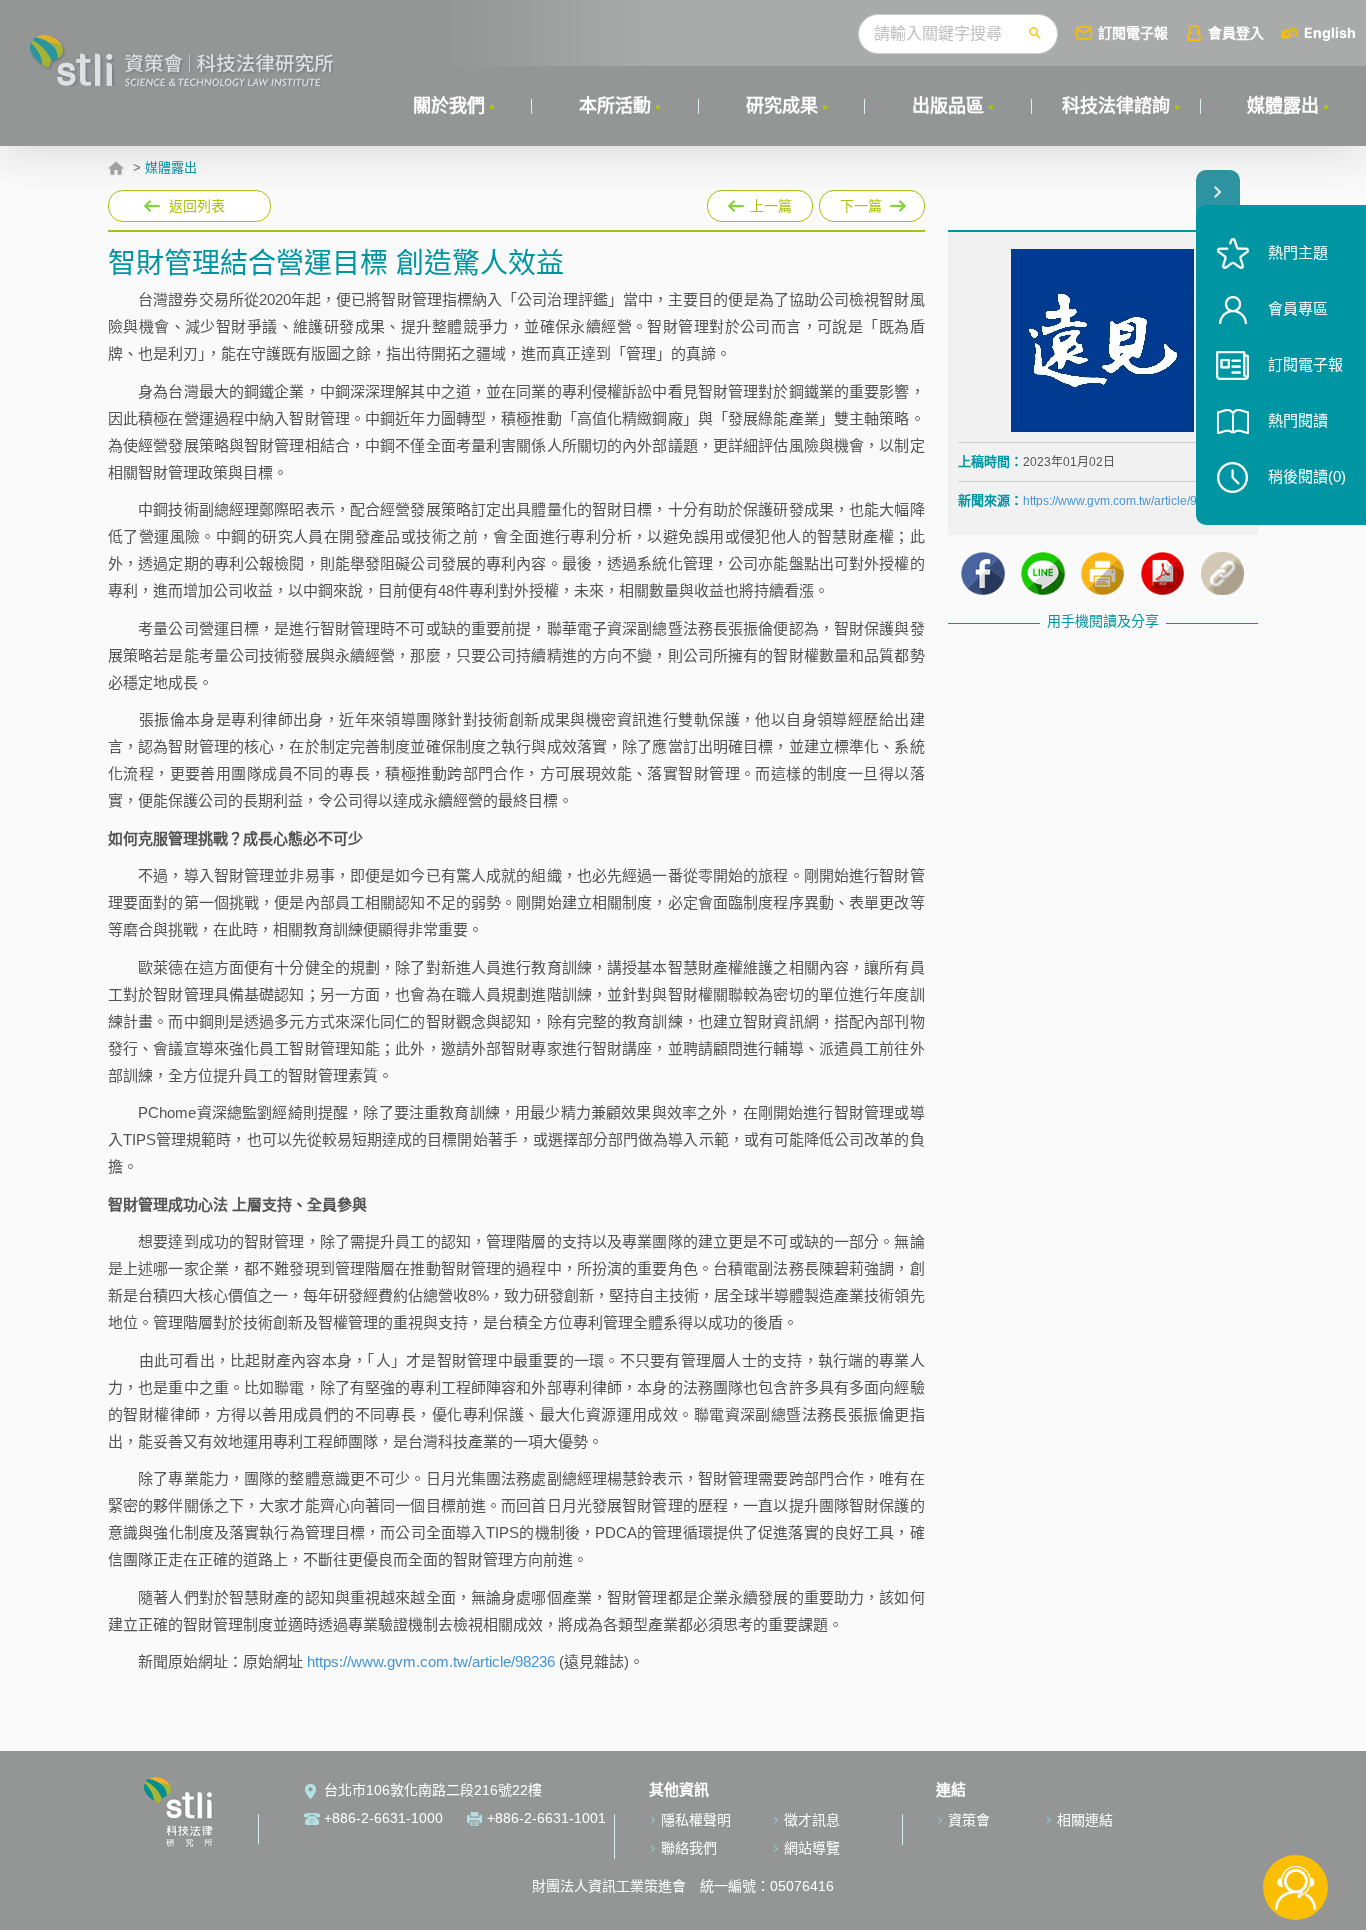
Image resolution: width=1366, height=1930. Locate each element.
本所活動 (615, 106)
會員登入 (1236, 32)
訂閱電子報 (1133, 32)
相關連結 (1085, 1820)
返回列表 (197, 206)
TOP (1295, 1821)
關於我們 (449, 106)
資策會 (969, 1820)
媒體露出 (1283, 106)
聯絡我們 (689, 1848)
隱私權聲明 (696, 1820)
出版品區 (948, 106)
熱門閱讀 (1298, 420)
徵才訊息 (812, 1820)
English (1330, 32)
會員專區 (1298, 308)
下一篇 (872, 206)
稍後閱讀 (1307, 476)
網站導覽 (812, 1848)
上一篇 (760, 202)
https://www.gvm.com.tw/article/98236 (431, 1661)
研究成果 (782, 106)
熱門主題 (1298, 252)
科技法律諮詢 (1116, 106)
